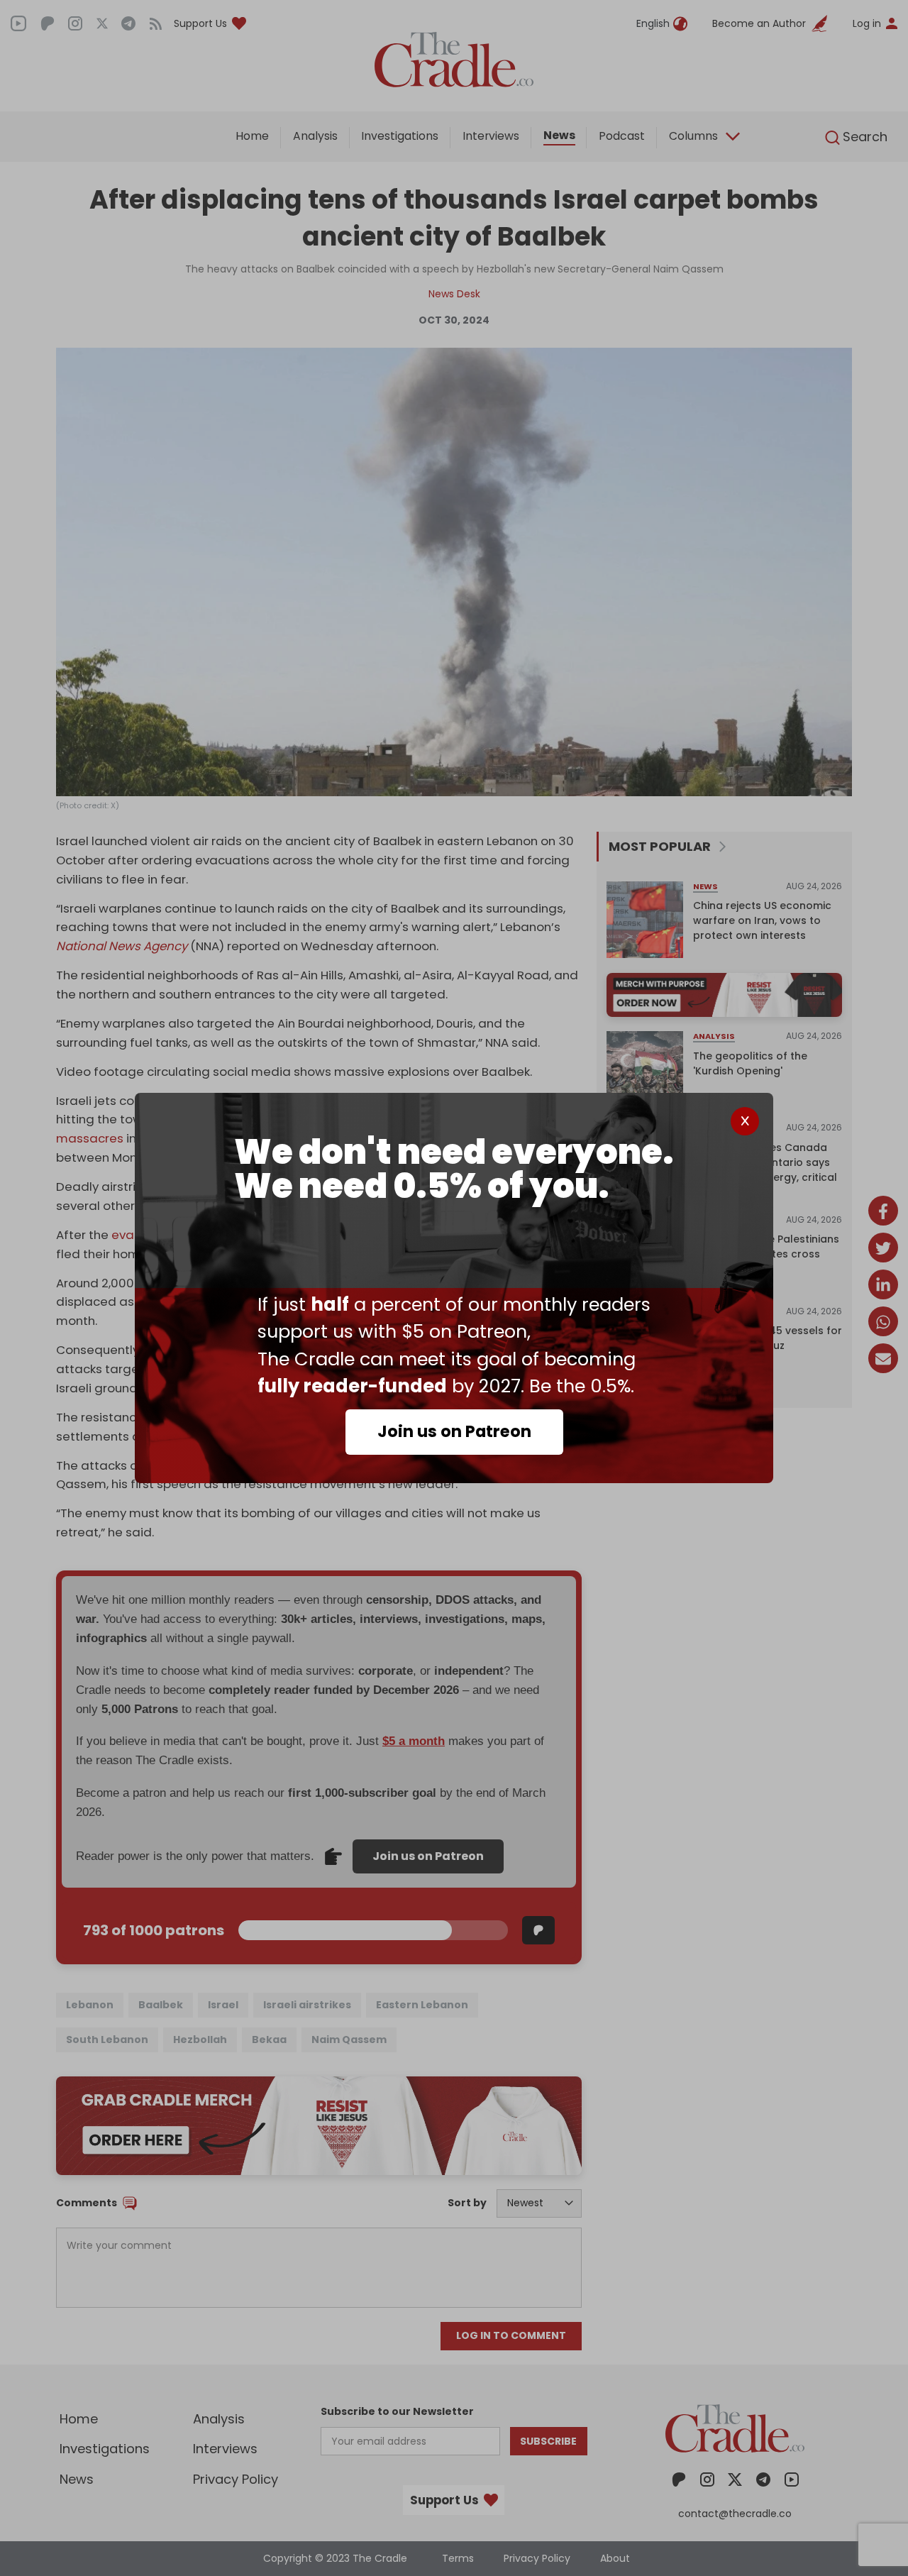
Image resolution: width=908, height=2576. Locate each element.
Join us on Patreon (454, 1431)
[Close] (745, 1121)
